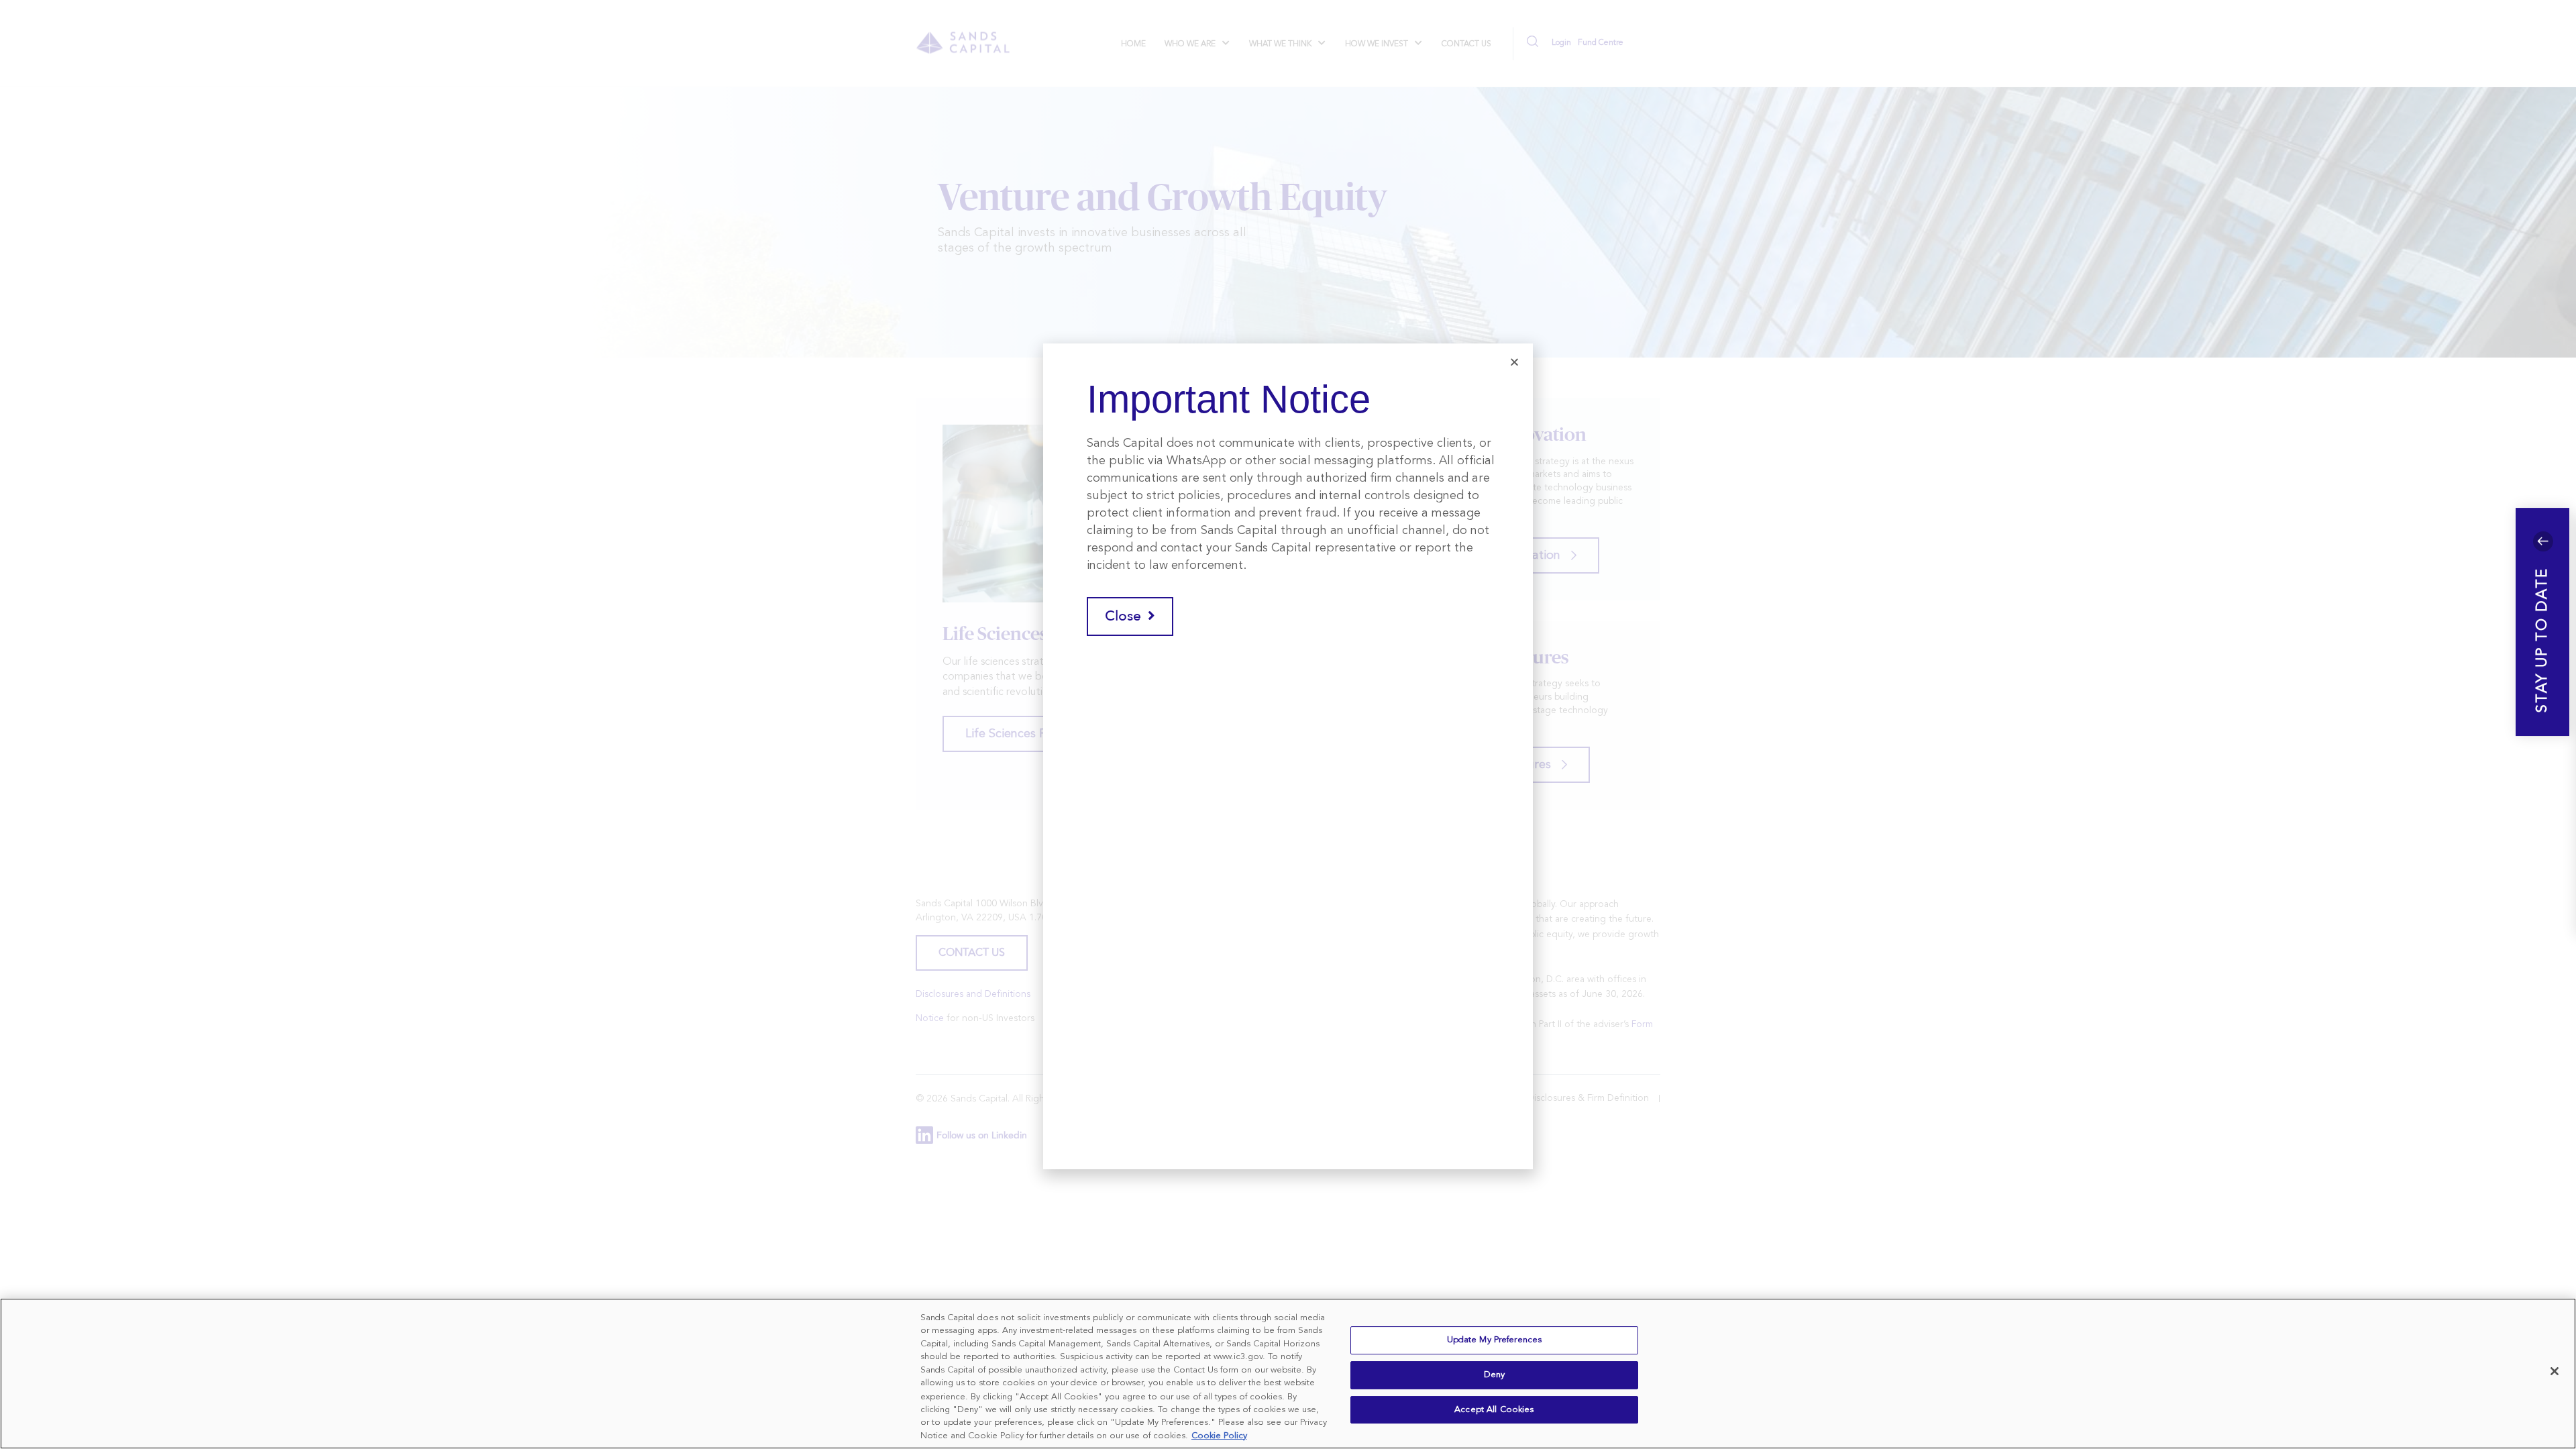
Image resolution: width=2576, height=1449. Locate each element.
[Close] (2555, 1371)
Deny (1495, 1375)
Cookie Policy (1219, 1435)
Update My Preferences (1495, 1341)
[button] (2542, 622)
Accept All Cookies (1494, 1410)
